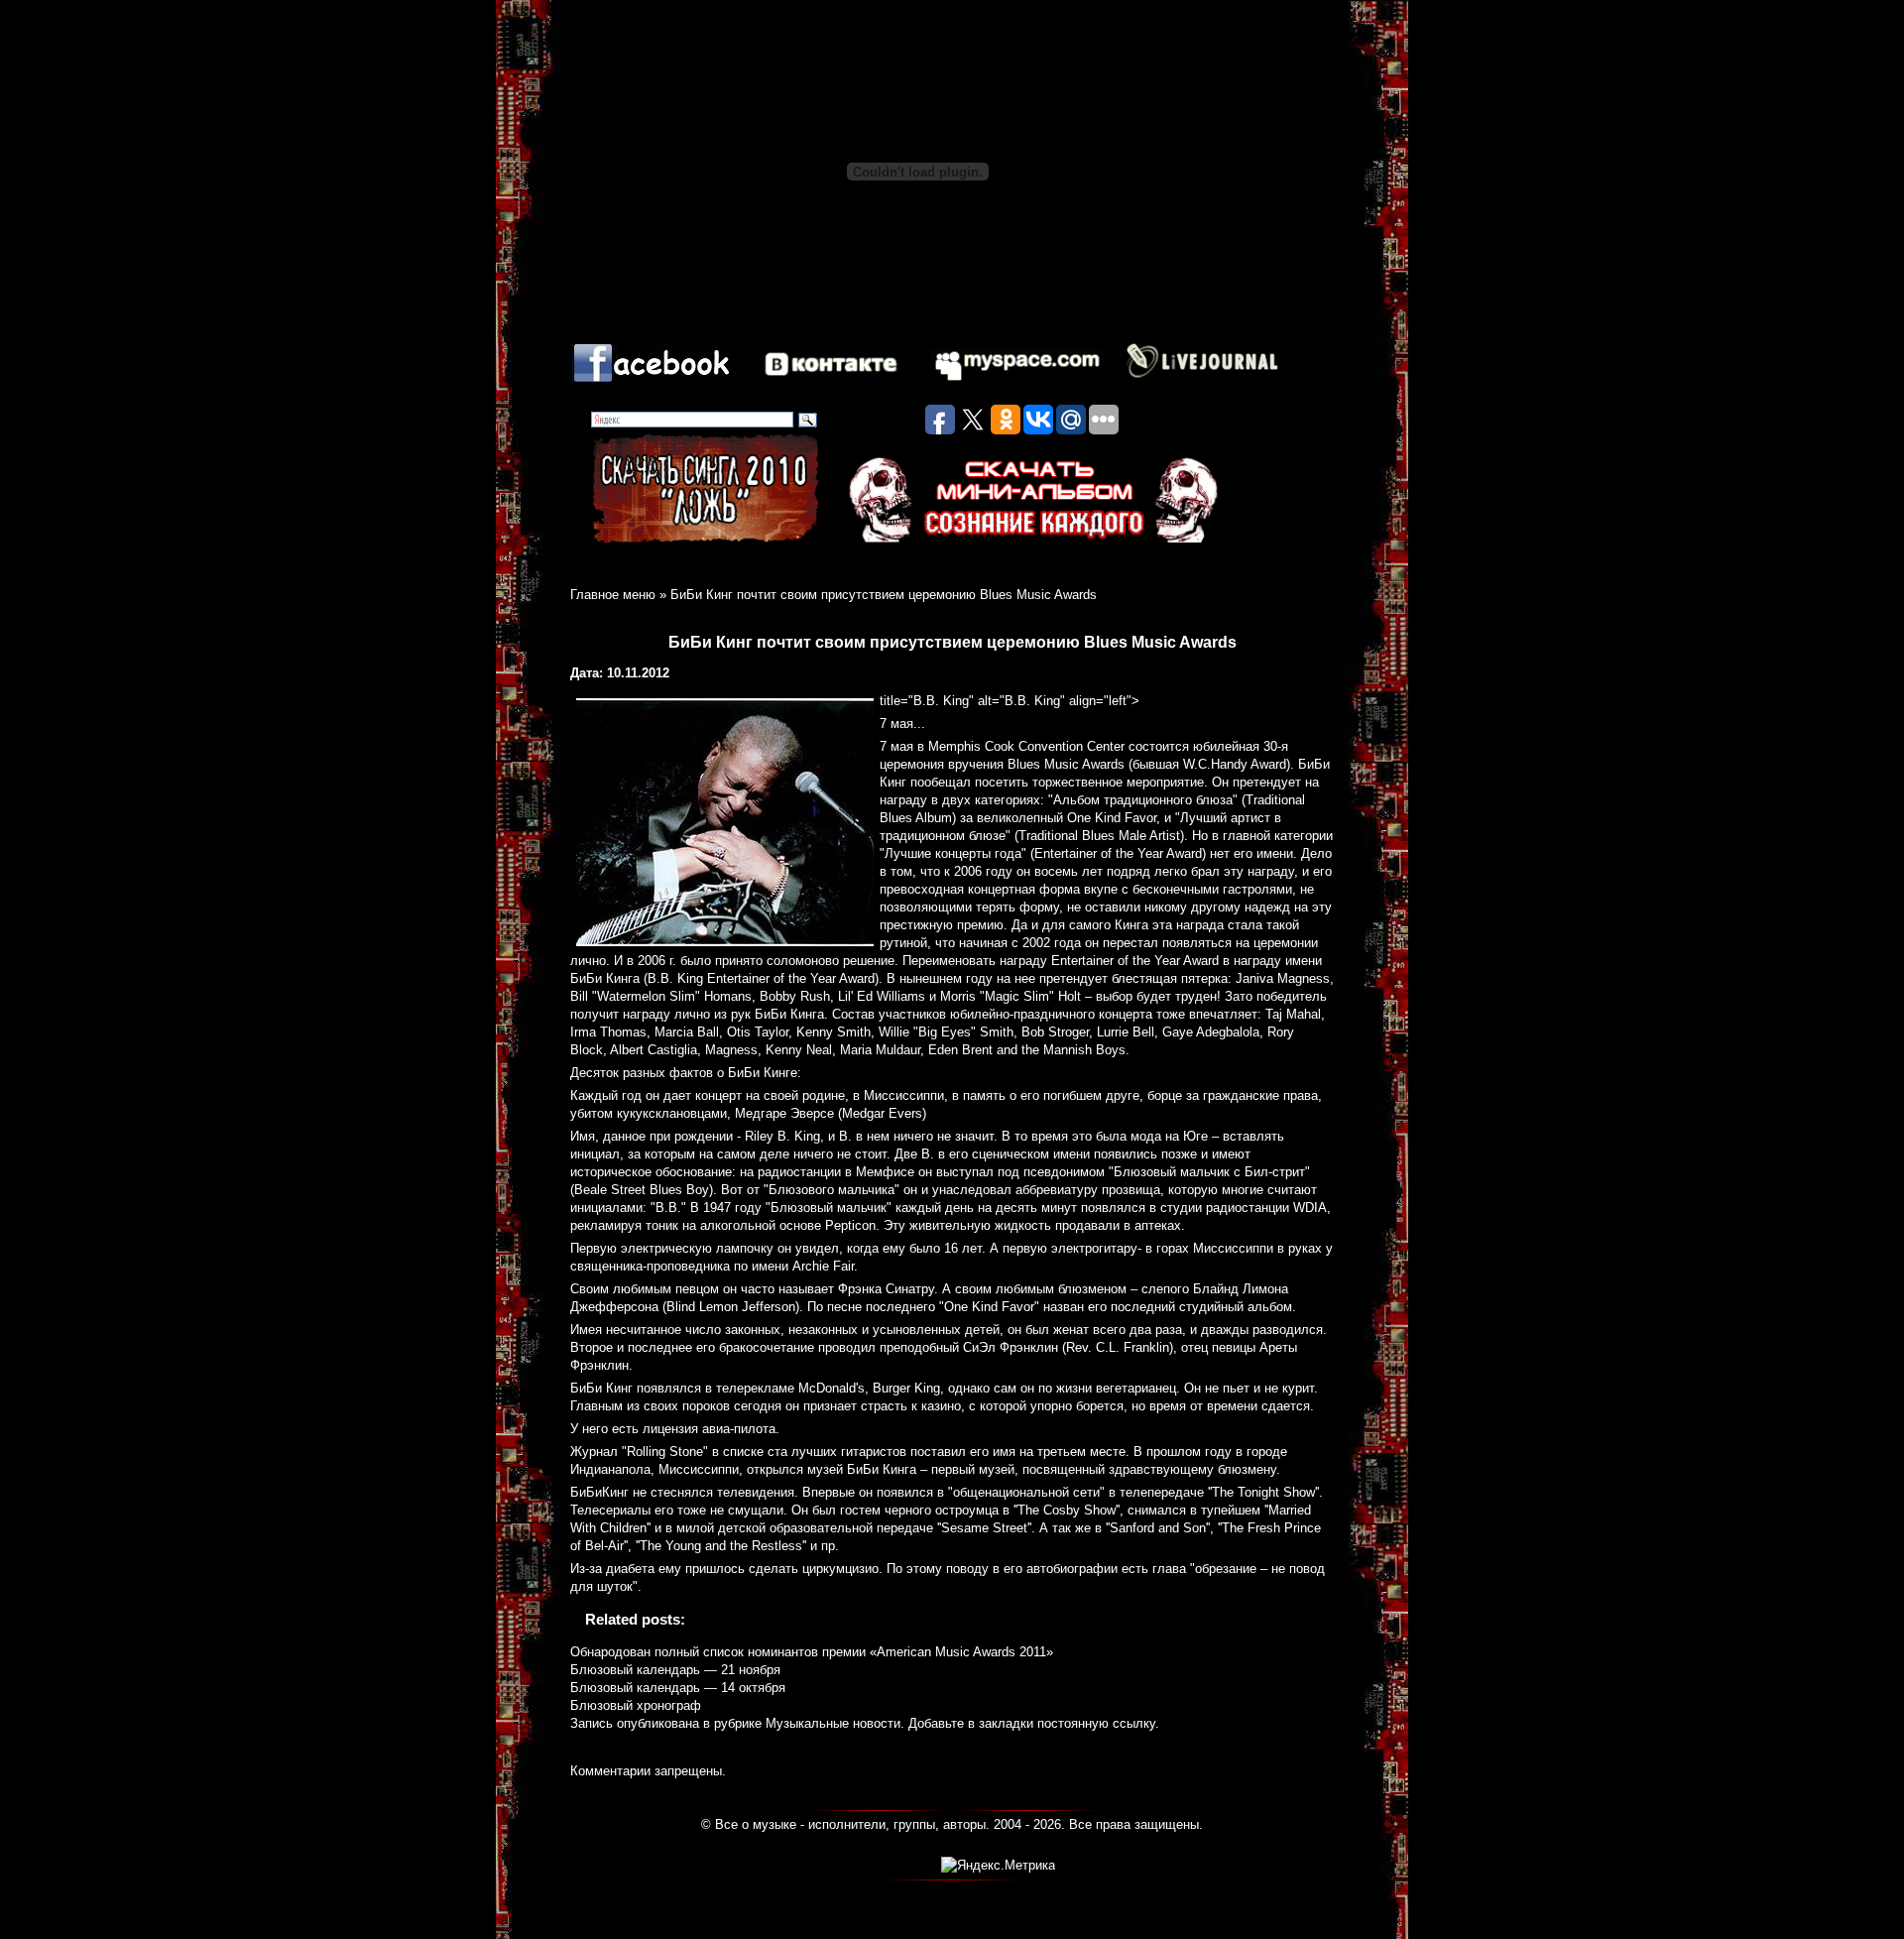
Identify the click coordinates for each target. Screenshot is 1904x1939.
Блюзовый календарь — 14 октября (678, 1688)
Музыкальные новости (833, 1723)
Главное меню (613, 595)
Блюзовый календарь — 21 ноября (675, 1670)
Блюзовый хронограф (636, 1705)
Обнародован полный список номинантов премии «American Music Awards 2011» (812, 1652)
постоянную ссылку (1096, 1723)
